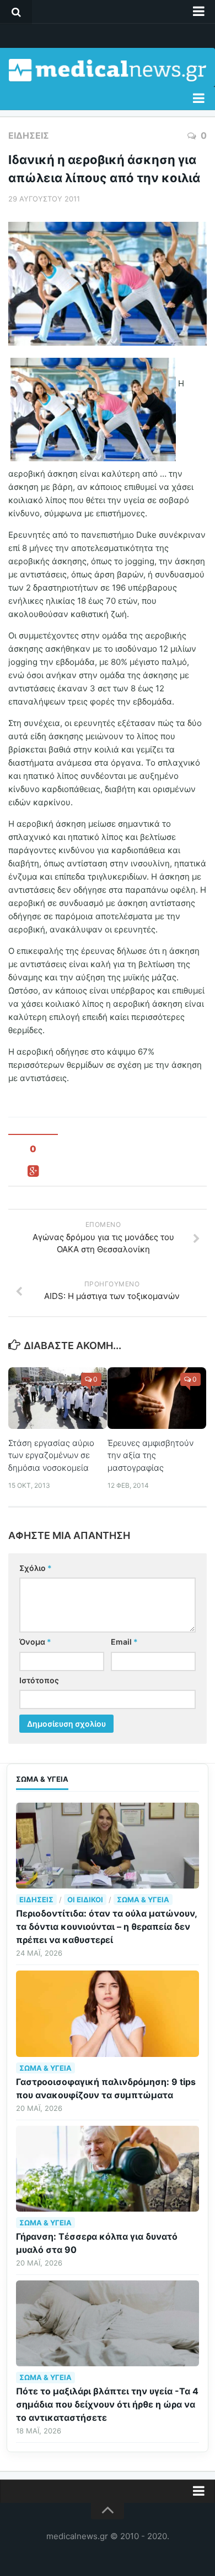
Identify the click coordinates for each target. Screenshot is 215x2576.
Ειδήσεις (29, 135)
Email (124, 1642)
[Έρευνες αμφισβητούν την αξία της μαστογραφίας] (157, 1398)
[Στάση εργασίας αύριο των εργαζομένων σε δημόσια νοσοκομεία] (58, 1398)
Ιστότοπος (39, 1680)
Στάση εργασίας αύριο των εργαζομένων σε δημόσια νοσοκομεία (51, 1455)
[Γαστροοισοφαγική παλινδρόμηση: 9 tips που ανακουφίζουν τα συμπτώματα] (108, 2013)
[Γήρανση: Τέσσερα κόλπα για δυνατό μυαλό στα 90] (108, 2169)
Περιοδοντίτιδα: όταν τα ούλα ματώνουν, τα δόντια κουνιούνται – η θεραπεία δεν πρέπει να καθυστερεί (106, 1926)
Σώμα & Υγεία (143, 1900)
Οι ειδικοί (85, 1900)
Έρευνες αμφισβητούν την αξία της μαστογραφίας (150, 1455)
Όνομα (35, 1642)
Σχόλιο (36, 1568)
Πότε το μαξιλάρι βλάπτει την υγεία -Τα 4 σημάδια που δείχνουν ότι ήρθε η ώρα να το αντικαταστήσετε (107, 2404)
